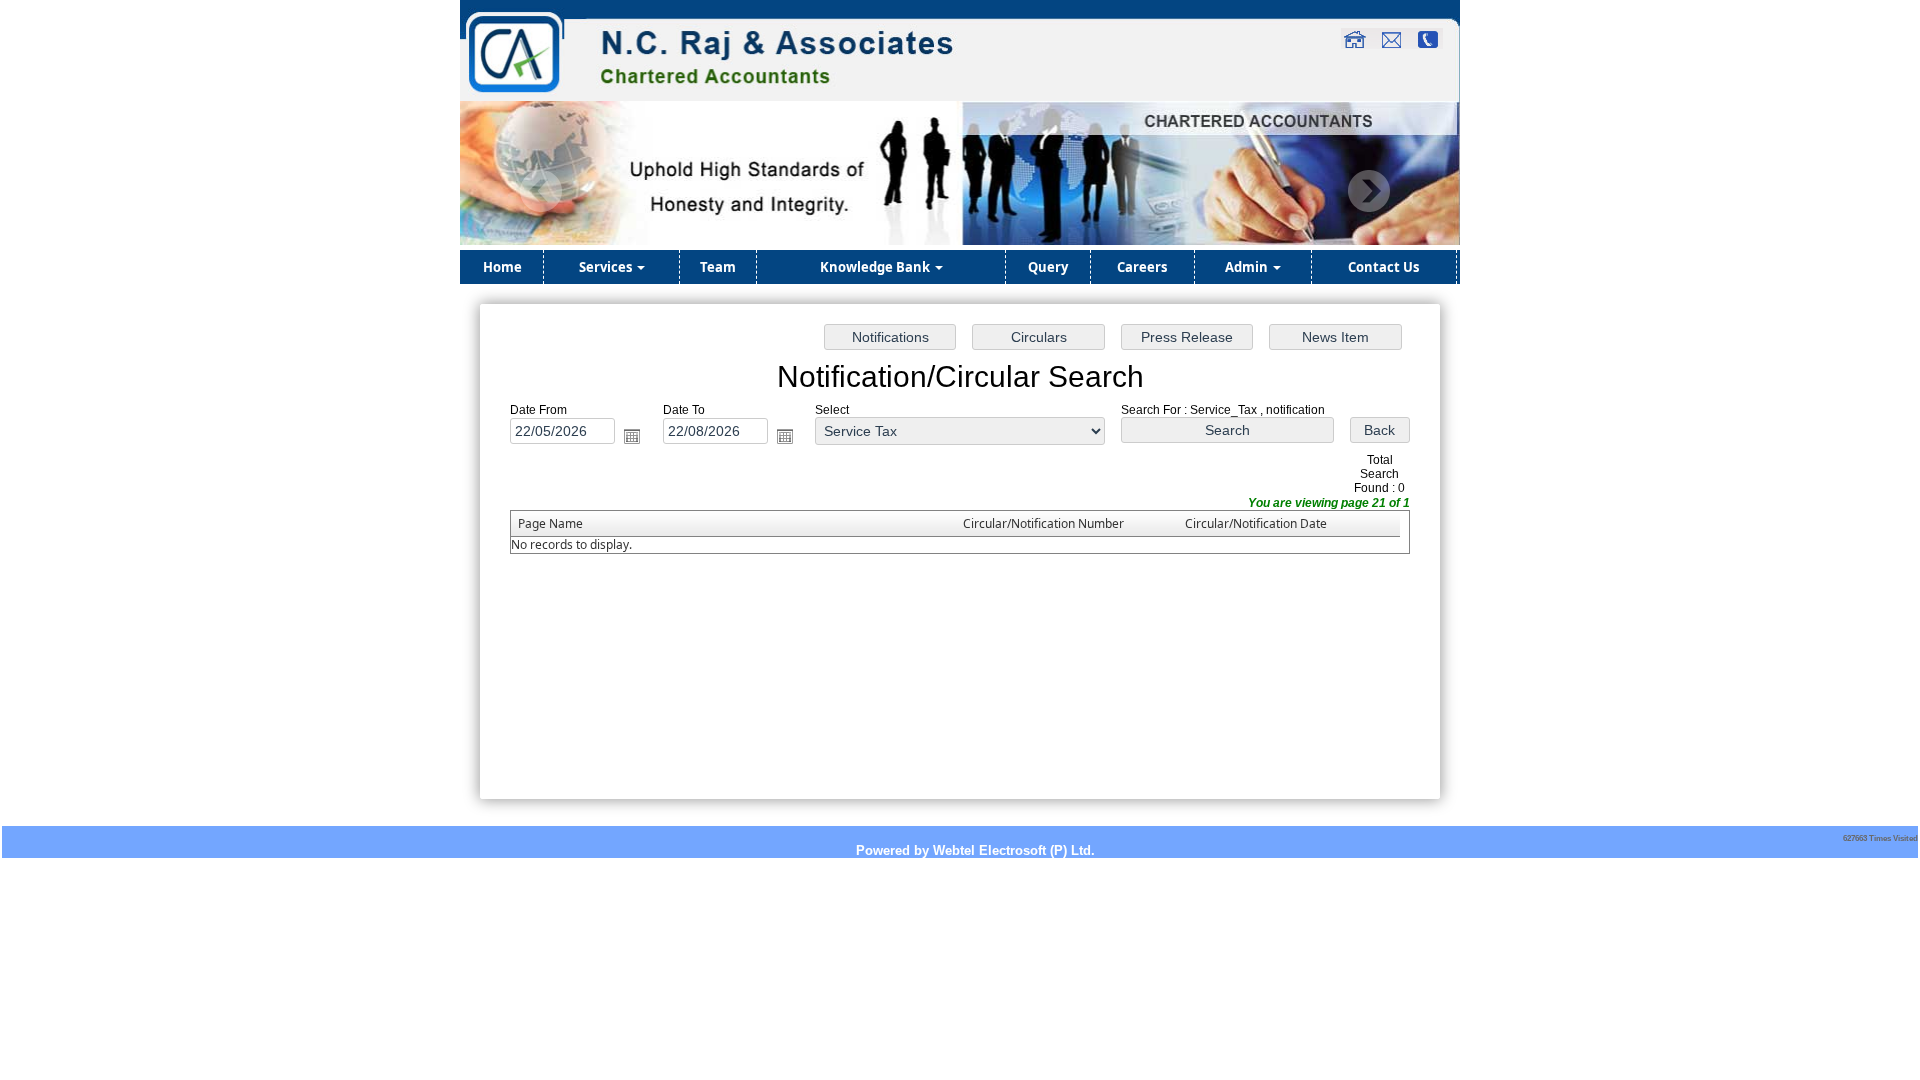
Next (1368, 191)
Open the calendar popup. (632, 436)
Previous (541, 191)
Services (607, 267)
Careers (1142, 267)
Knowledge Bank (876, 267)
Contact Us (1383, 267)
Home (502, 267)
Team (718, 267)
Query (1048, 267)
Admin (1248, 267)
